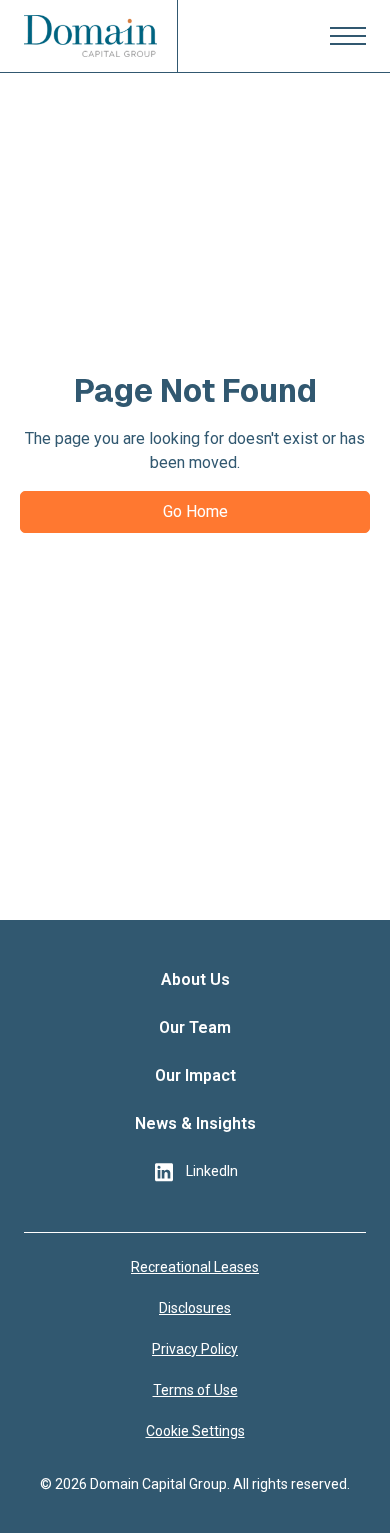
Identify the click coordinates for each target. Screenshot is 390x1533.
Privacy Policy (195, 1349)
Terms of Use (195, 1390)
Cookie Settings (195, 1431)
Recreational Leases (195, 1267)
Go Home (195, 511)
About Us (195, 979)
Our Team (195, 1027)
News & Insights (195, 1123)
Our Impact (195, 1075)
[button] (348, 36)
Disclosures (195, 1308)
